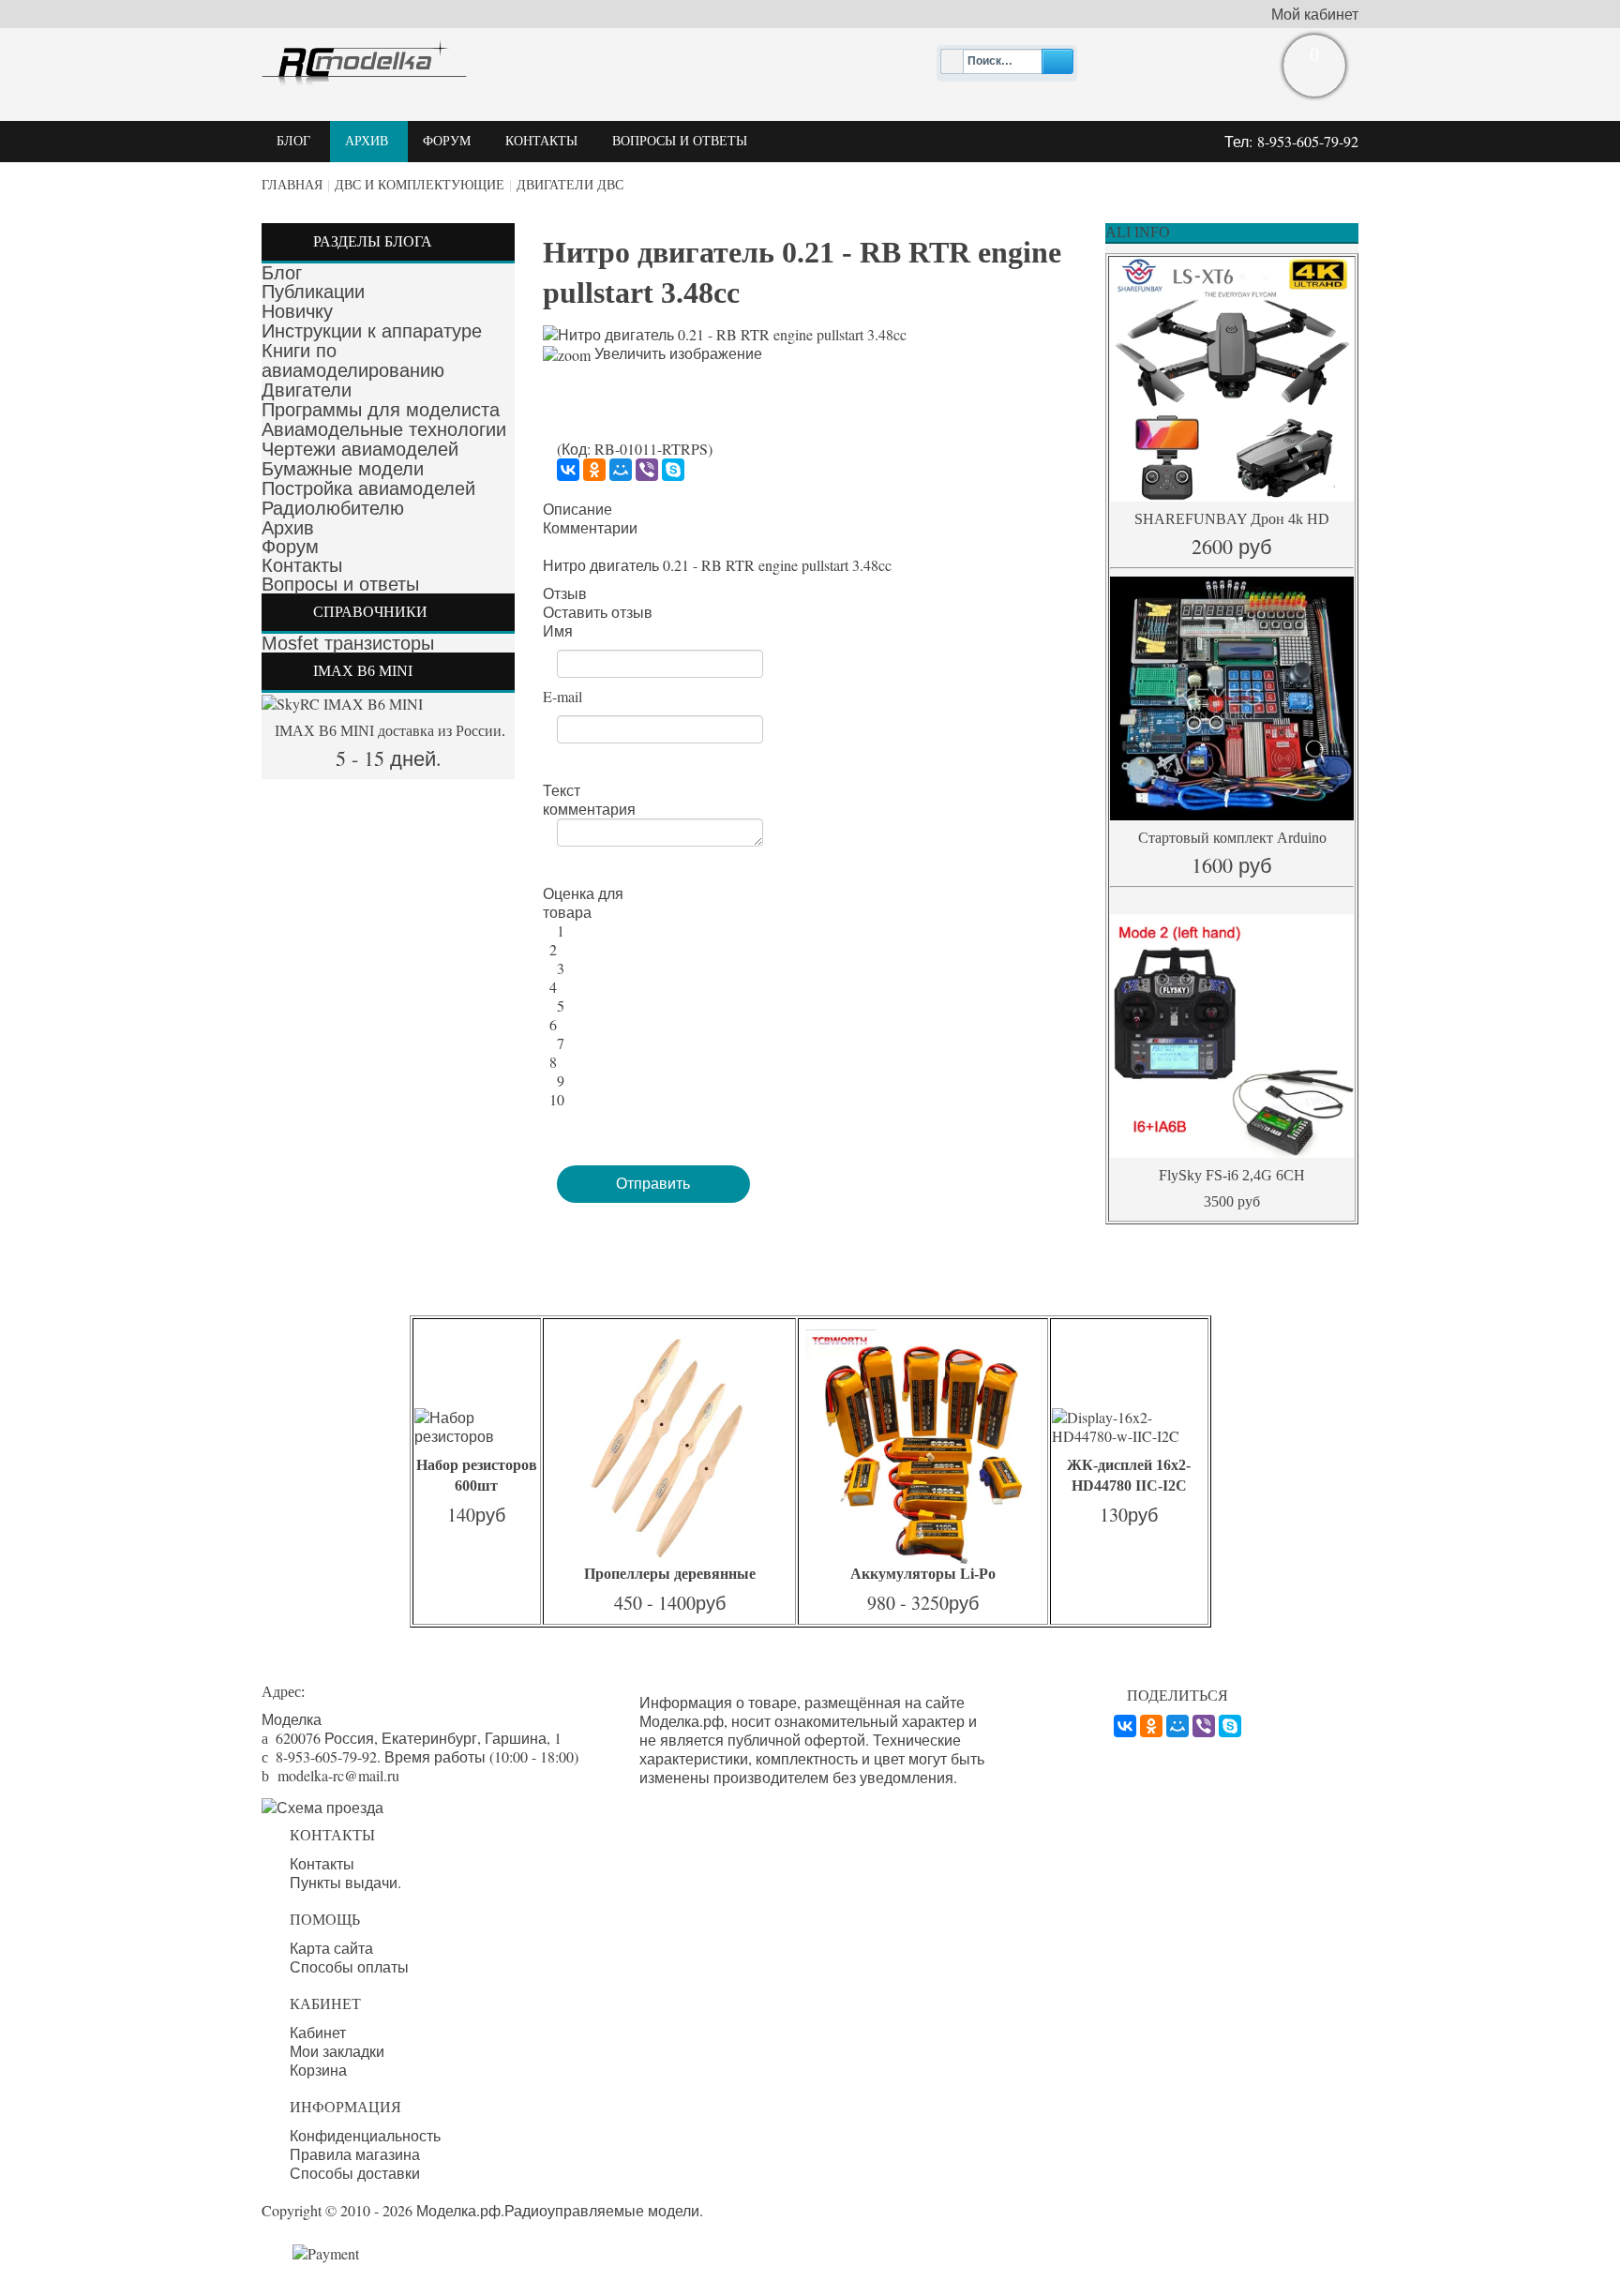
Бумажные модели (343, 469)
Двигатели (307, 390)
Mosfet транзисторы (348, 643)
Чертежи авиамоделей (360, 449)
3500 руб (1232, 1201)
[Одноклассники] (594, 470)
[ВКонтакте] (568, 470)
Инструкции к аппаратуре (372, 331)
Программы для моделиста (381, 410)
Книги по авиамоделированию (353, 360)
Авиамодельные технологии (384, 429)
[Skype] (673, 470)
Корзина (318, 2070)
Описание (577, 509)
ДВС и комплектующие (420, 185)
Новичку (297, 311)
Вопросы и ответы (340, 584)
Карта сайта (331, 1948)
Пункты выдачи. (345, 1883)
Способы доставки (355, 2173)
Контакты (302, 565)
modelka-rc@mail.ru (338, 1775)
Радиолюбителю (333, 508)
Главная (292, 185)
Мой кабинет (1315, 14)
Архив (288, 528)
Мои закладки (337, 2051)
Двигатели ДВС (570, 185)
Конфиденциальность (365, 2136)
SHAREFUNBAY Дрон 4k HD (1232, 519)
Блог (282, 273)
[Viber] (647, 470)
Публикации (313, 292)
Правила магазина (355, 2154)
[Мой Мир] (621, 470)
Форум (290, 547)
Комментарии (590, 528)
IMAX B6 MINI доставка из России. (388, 731)
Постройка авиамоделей (368, 488)
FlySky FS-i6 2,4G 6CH (1232, 1175)
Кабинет (318, 2033)
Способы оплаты (349, 1967)
